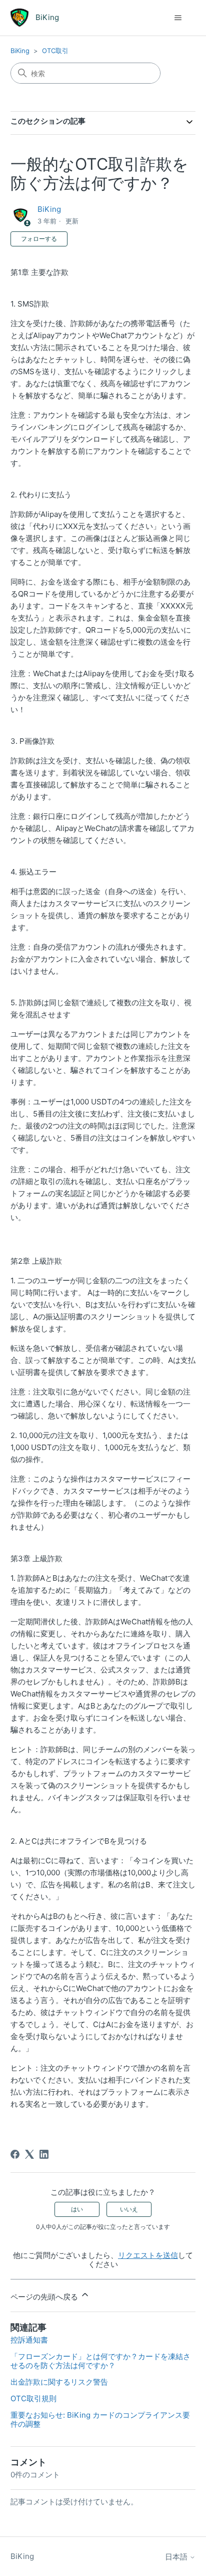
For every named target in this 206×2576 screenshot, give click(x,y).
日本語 (177, 2557)
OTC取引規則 (33, 2398)
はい (77, 2209)
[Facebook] (15, 2154)
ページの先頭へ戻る (45, 2297)
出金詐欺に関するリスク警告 (59, 2382)
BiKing (20, 51)
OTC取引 (55, 51)
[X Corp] (29, 2154)
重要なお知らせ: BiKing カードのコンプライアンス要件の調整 (100, 2419)
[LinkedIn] (44, 2154)
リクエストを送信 (148, 2255)
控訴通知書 (29, 2340)
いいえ (129, 2209)
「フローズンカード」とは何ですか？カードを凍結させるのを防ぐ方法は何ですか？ (100, 2361)
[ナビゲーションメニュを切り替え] (178, 18)
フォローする (39, 239)
